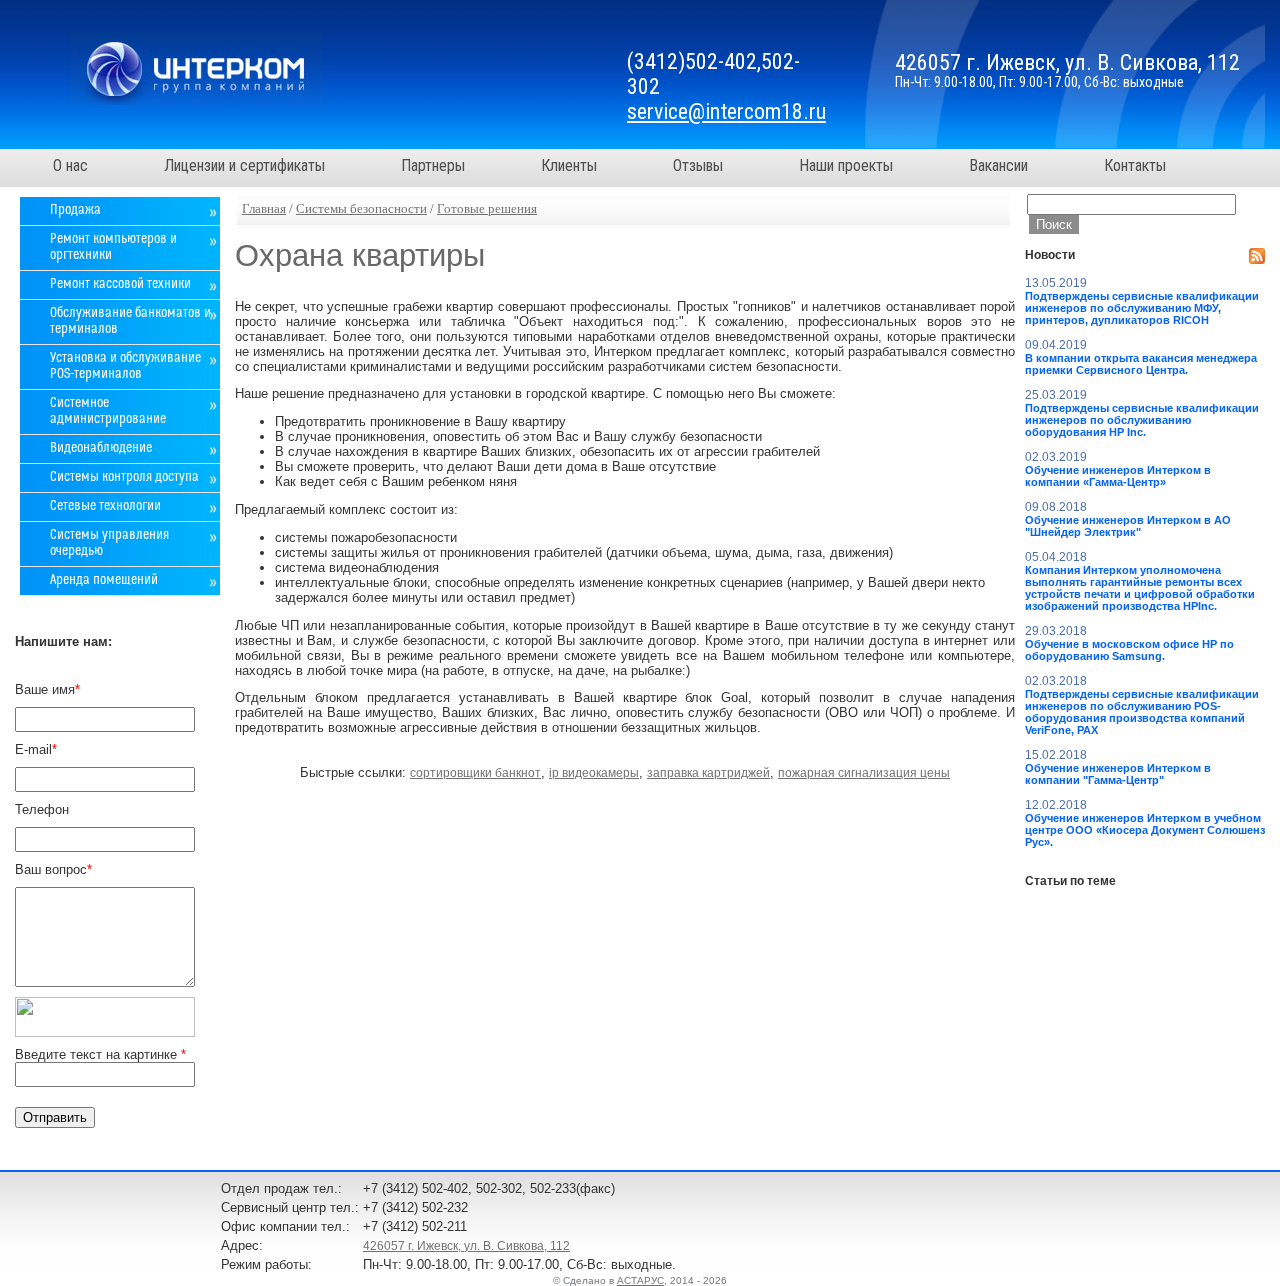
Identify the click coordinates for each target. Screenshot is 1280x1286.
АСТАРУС (640, 1280)
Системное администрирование (108, 411)
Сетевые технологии (105, 506)
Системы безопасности (361, 209)
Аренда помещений (104, 580)
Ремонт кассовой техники (120, 284)
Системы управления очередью (109, 543)
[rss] (1257, 256)
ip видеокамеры (594, 773)
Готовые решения (487, 209)
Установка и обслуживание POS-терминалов (125, 366)
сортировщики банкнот (475, 773)
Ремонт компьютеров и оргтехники (113, 247)
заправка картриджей (708, 773)
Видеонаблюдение (101, 448)
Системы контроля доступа (124, 477)
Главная (264, 209)
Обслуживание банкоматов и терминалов (130, 321)
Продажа (75, 210)
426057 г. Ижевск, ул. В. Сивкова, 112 (466, 1246)
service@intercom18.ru (726, 111)
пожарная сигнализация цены (864, 773)
